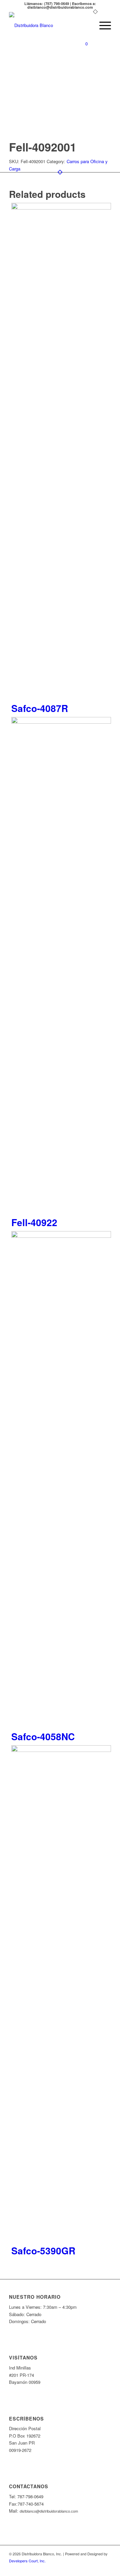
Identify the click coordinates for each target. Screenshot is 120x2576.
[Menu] (102, 25)
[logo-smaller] (50, 25)
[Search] (86, 25)
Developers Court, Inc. (27, 2561)
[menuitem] (86, 25)
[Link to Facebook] (106, 2568)
